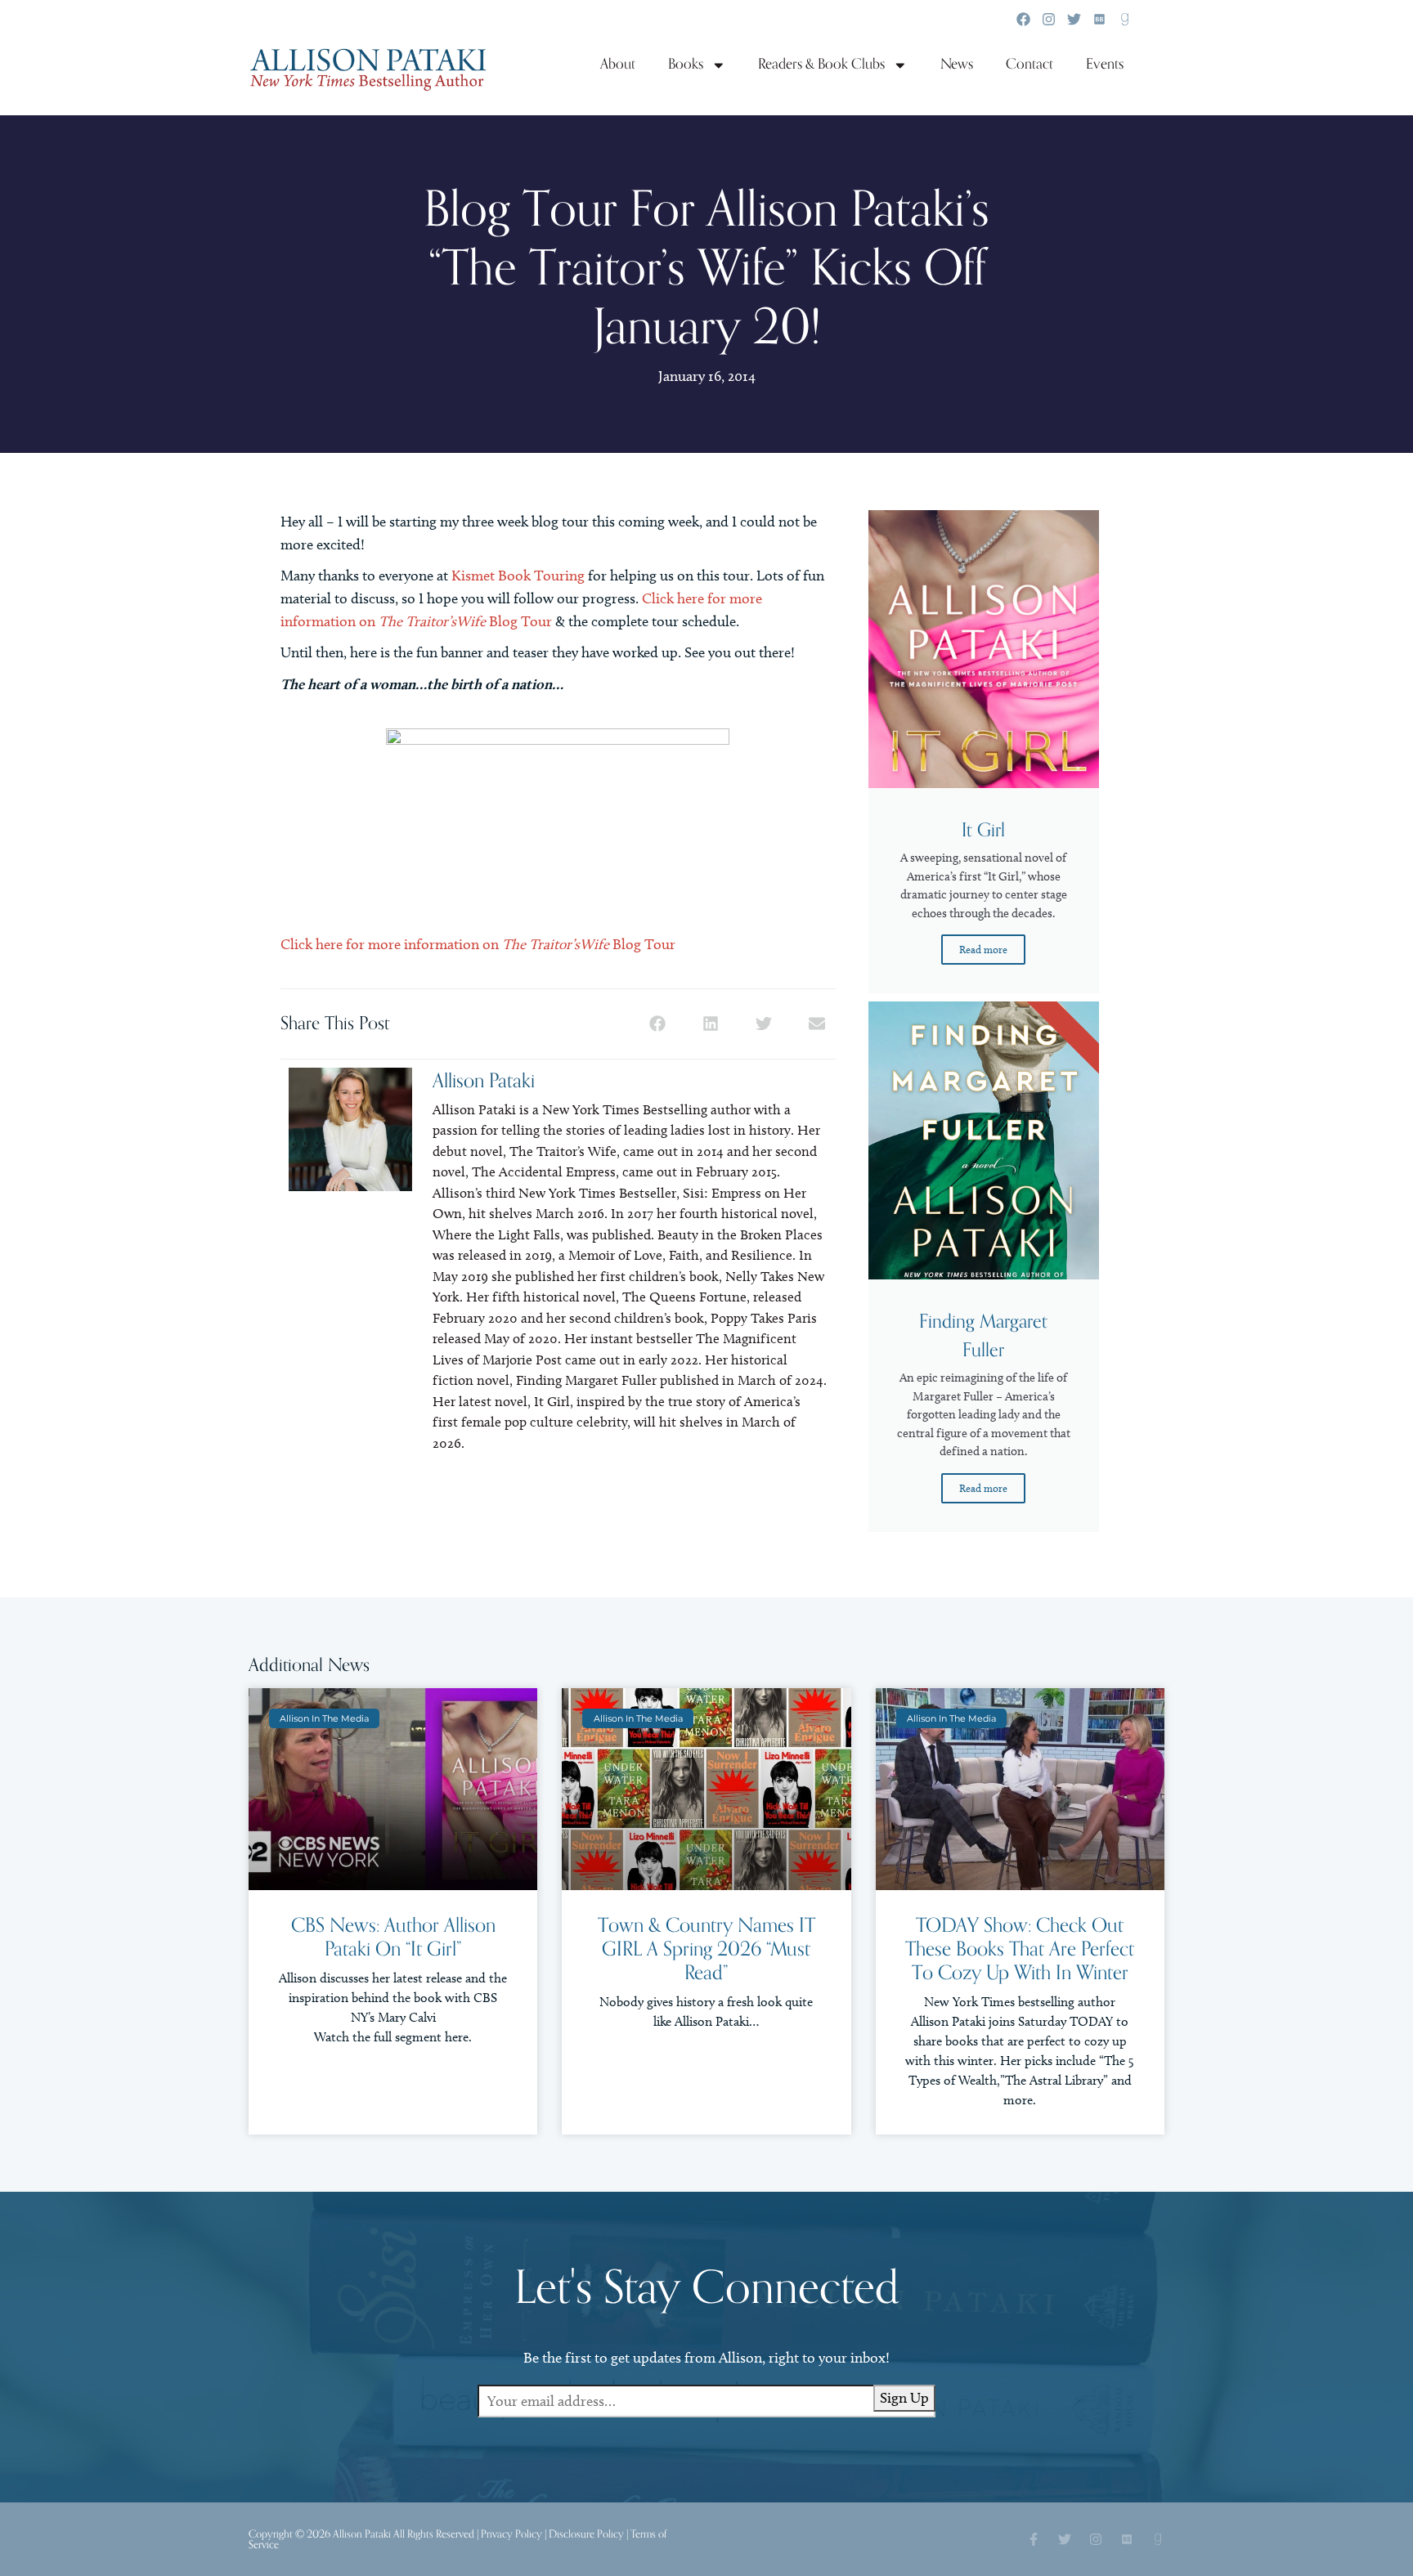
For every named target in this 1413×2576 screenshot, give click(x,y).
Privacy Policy (511, 2534)
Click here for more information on (430, 944)
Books (686, 64)
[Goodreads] (1125, 19)
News (957, 64)
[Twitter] (1074, 19)
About (618, 64)
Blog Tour (504, 621)
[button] (658, 1024)
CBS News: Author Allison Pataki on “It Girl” (393, 1938)
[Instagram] (1049, 19)
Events (1105, 64)
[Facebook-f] (1034, 2539)
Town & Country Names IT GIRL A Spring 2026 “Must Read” (706, 1949)
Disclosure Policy (586, 2534)
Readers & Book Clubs (821, 64)
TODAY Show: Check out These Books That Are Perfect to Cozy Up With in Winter (1020, 1949)
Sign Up (904, 2398)
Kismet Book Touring (518, 576)
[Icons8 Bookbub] (1099, 19)
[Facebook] (1023, 19)
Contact (1029, 64)
